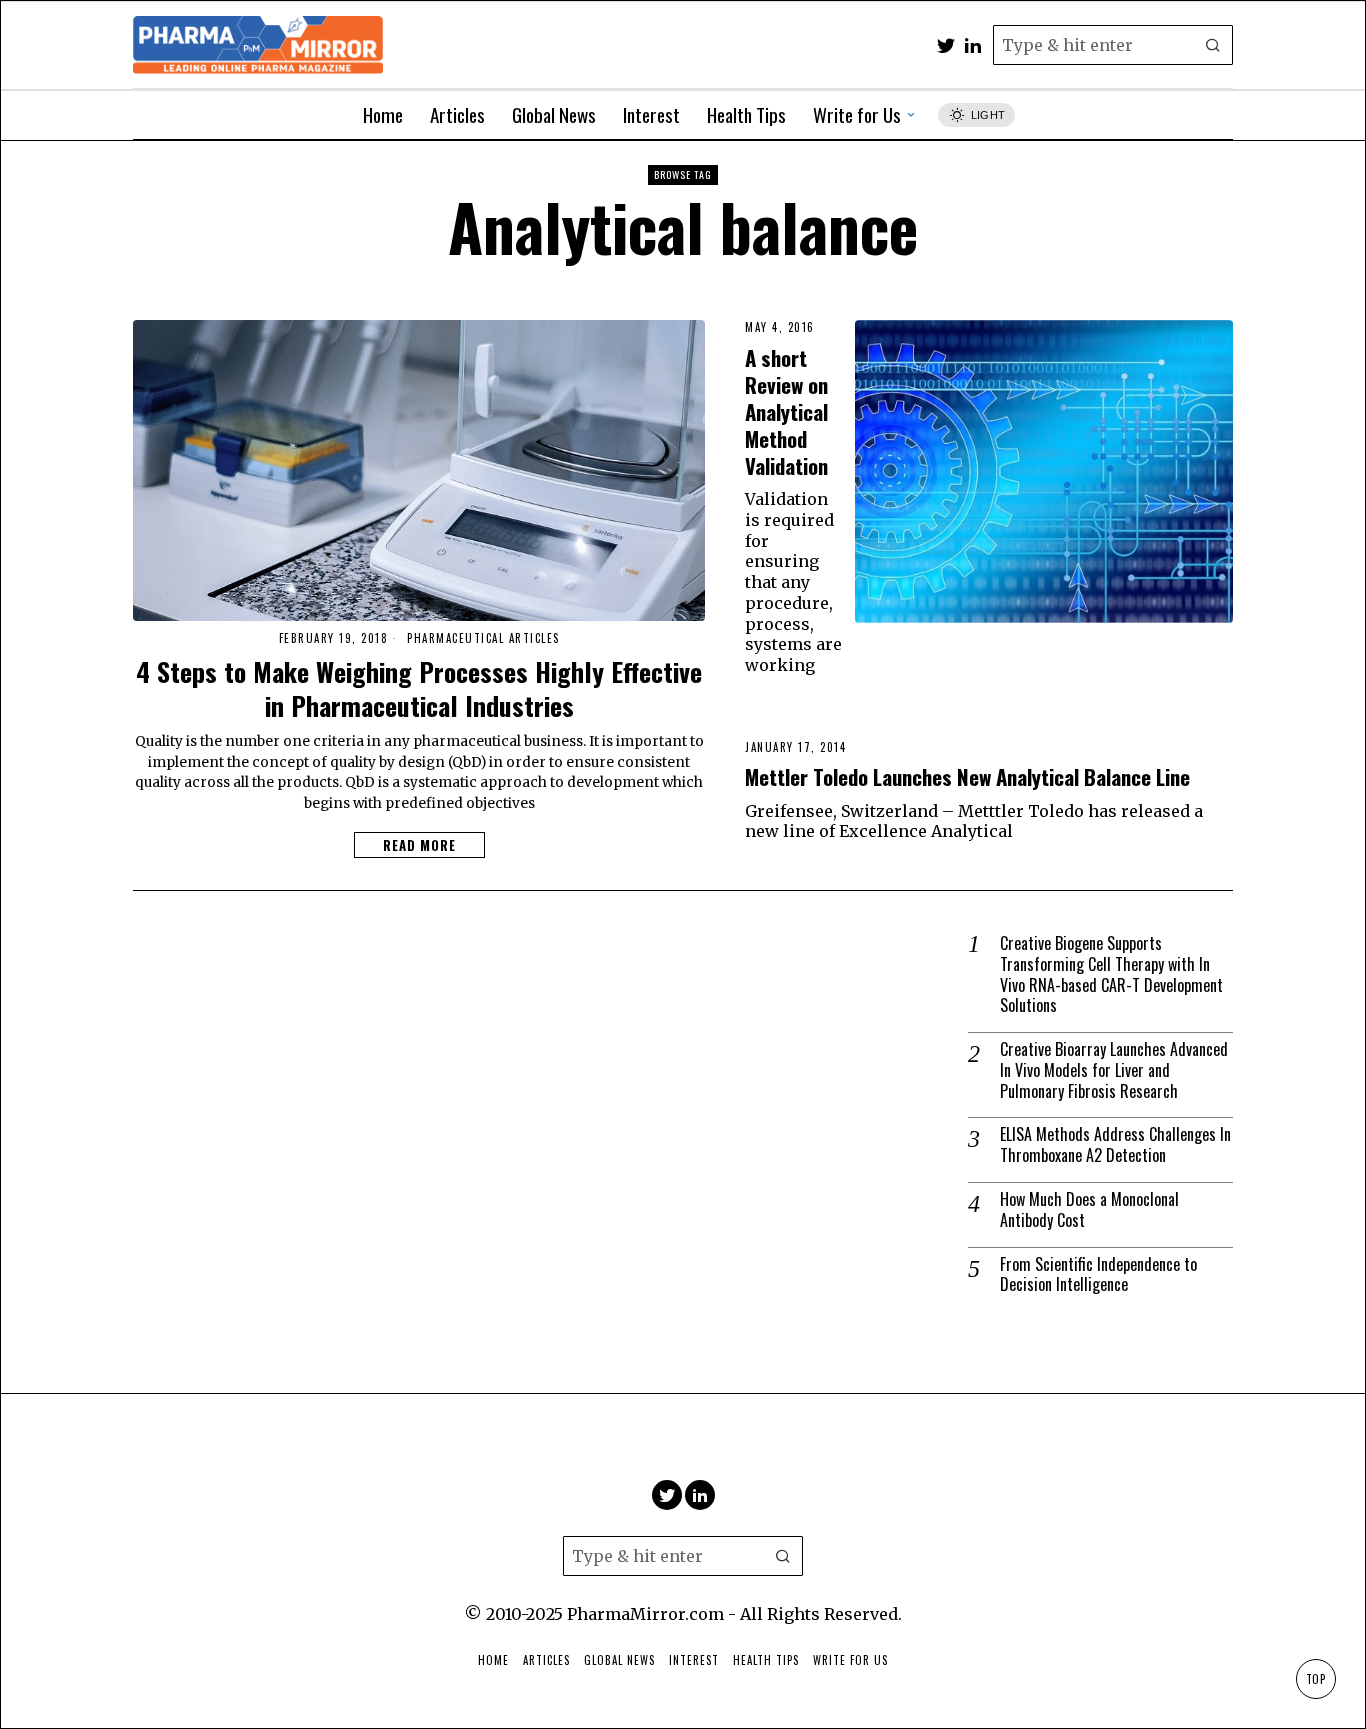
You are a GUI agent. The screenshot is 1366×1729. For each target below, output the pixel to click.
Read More (419, 845)
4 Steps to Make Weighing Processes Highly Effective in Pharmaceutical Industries (419, 689)
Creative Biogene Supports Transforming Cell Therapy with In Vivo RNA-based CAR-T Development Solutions (1111, 974)
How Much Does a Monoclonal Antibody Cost (1089, 1210)
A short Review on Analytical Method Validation (786, 411)
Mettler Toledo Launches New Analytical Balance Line (967, 776)
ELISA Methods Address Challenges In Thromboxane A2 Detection (1115, 1145)
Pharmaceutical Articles (483, 638)
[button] (1213, 45)
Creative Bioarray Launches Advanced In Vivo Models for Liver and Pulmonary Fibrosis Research (1114, 1070)
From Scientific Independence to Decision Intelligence (1098, 1275)
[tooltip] (946, 45)
